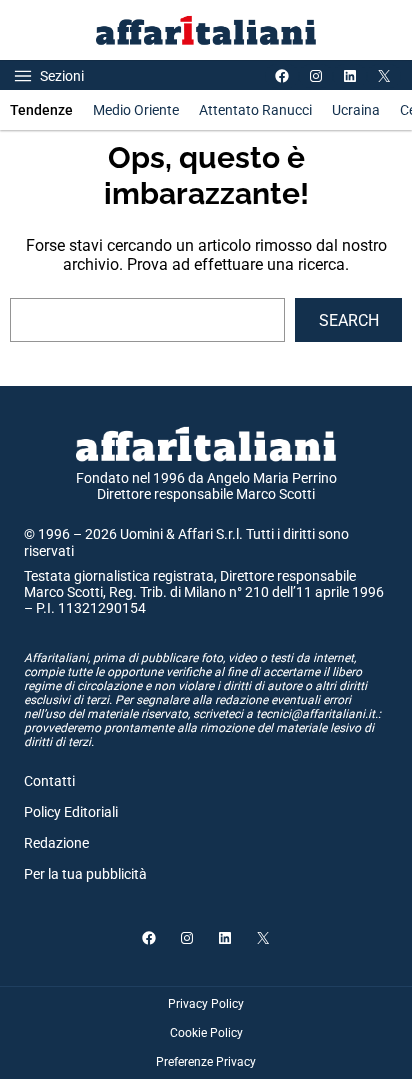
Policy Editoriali (71, 812)
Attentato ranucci (255, 110)
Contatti (49, 781)
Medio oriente (136, 110)
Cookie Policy (206, 1033)
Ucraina (356, 110)
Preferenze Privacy (206, 1062)
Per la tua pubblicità (85, 874)
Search (349, 320)
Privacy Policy (206, 1004)
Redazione (56, 843)
